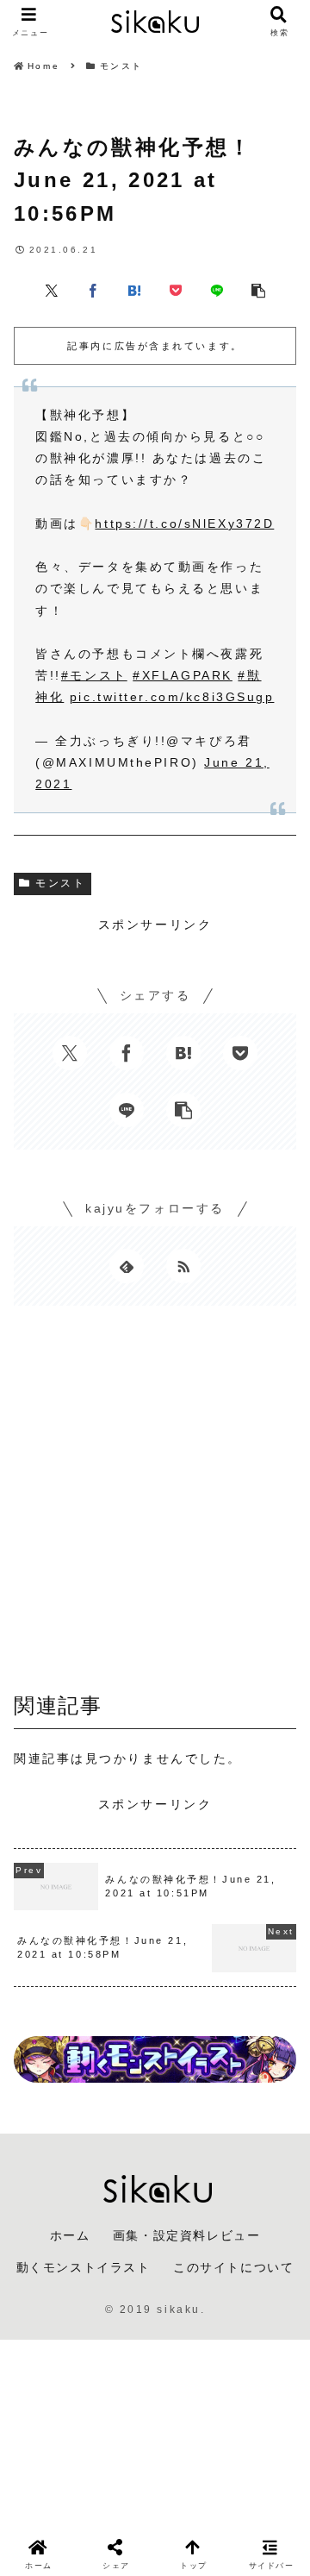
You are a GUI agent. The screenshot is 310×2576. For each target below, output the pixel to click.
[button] (258, 289)
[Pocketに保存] (176, 289)
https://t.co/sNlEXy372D (184, 523)
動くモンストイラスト (84, 2267)
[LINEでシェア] (217, 289)
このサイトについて (233, 2267)
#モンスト (94, 675)
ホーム (70, 2235)
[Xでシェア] (52, 289)
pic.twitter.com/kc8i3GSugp (172, 697)
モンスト (60, 883)
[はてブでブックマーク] (134, 289)
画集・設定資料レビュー (187, 2235)
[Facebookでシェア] (93, 289)
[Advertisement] (155, 1504)
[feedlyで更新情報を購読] (127, 1266)
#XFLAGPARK (183, 675)
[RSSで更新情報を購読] (183, 1266)
